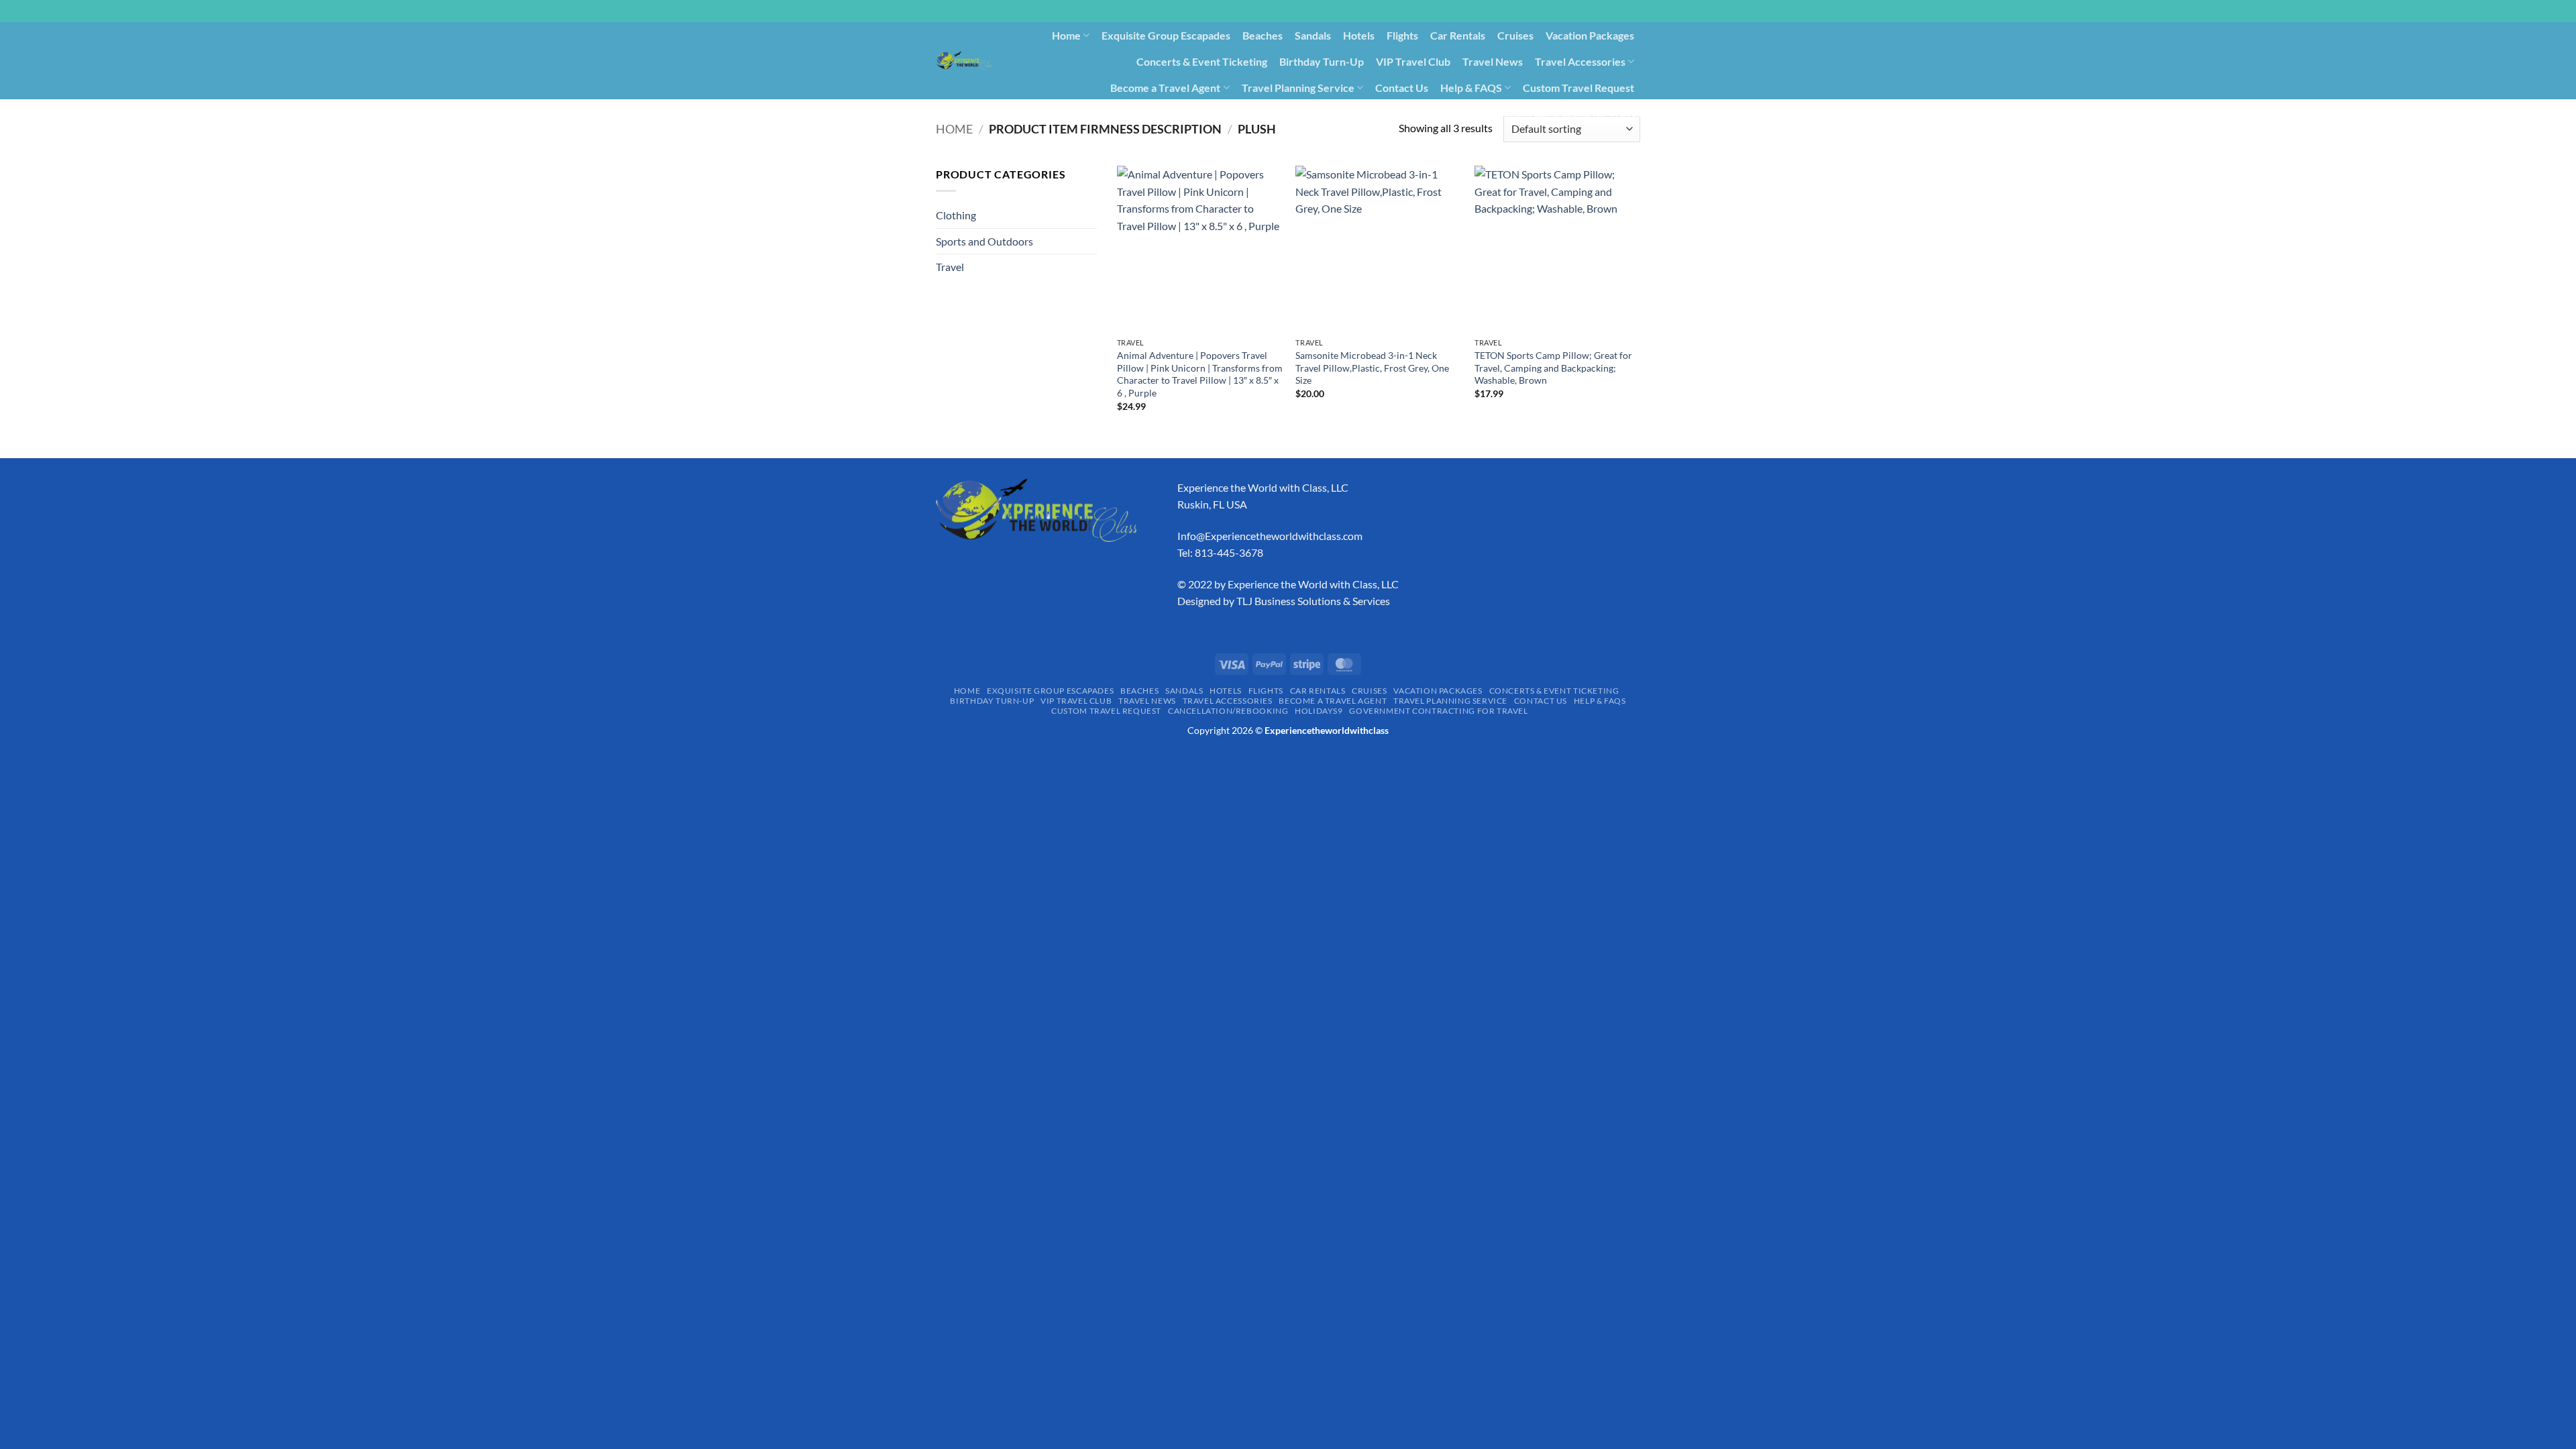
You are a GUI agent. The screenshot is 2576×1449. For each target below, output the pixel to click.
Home (1066, 35)
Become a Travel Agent (1165, 88)
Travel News (1493, 61)
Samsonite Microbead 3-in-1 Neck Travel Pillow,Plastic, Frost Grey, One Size (1372, 368)
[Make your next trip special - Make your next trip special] (964, 60)
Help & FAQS (1471, 88)
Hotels (1359, 35)
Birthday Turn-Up (1322, 61)
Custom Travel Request (1578, 88)
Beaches (1263, 35)
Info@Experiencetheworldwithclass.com (1270, 536)
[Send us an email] (1647, 18)
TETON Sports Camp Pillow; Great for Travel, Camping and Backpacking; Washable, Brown (1553, 368)
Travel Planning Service (1298, 88)
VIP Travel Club (1413, 61)
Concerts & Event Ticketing (1202, 61)
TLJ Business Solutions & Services (1313, 601)
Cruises (1515, 35)
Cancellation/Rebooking (1341, 113)
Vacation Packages (1590, 35)
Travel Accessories (1580, 61)
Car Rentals (1458, 35)
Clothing (956, 215)
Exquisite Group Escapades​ (1166, 35)
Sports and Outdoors (984, 241)
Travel (950, 267)
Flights (1402, 35)
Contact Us (1402, 88)
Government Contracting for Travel (1555, 113)
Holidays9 (1434, 113)
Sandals (1313, 35)
